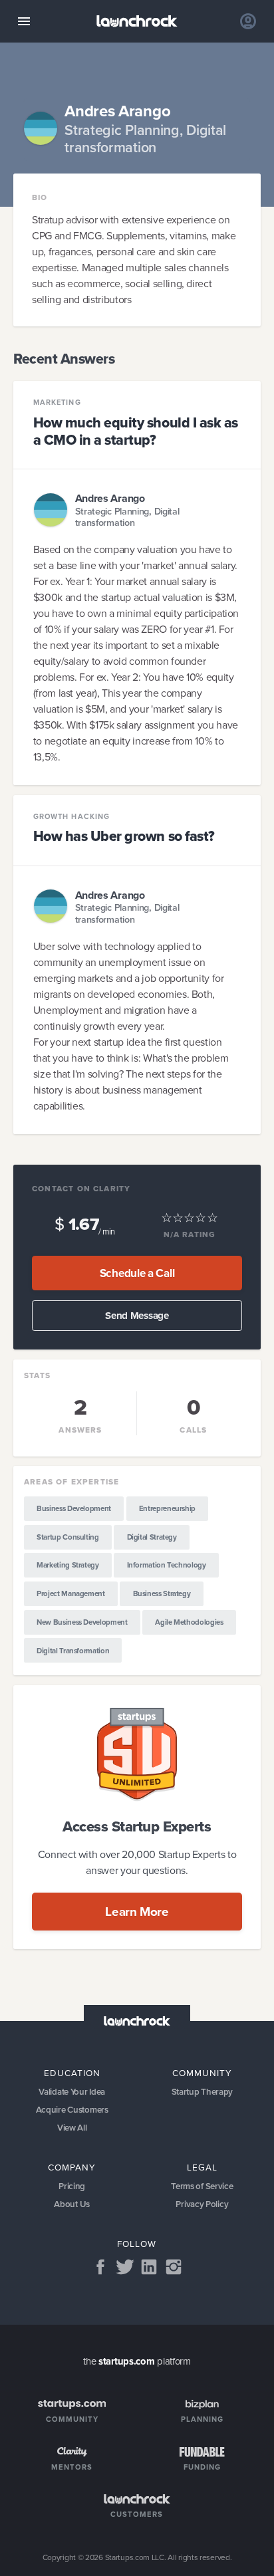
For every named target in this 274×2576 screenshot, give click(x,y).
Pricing (72, 2186)
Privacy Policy (202, 2204)
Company (72, 2167)
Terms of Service (202, 2186)
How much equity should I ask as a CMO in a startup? (136, 431)
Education (72, 2073)
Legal (202, 2167)
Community (202, 2073)
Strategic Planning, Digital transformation (127, 518)
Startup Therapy (203, 2092)
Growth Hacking (72, 817)
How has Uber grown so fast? (124, 836)
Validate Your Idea (72, 2092)
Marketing (57, 403)
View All (72, 2128)
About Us (72, 2204)
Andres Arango (110, 498)
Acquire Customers (72, 2110)
